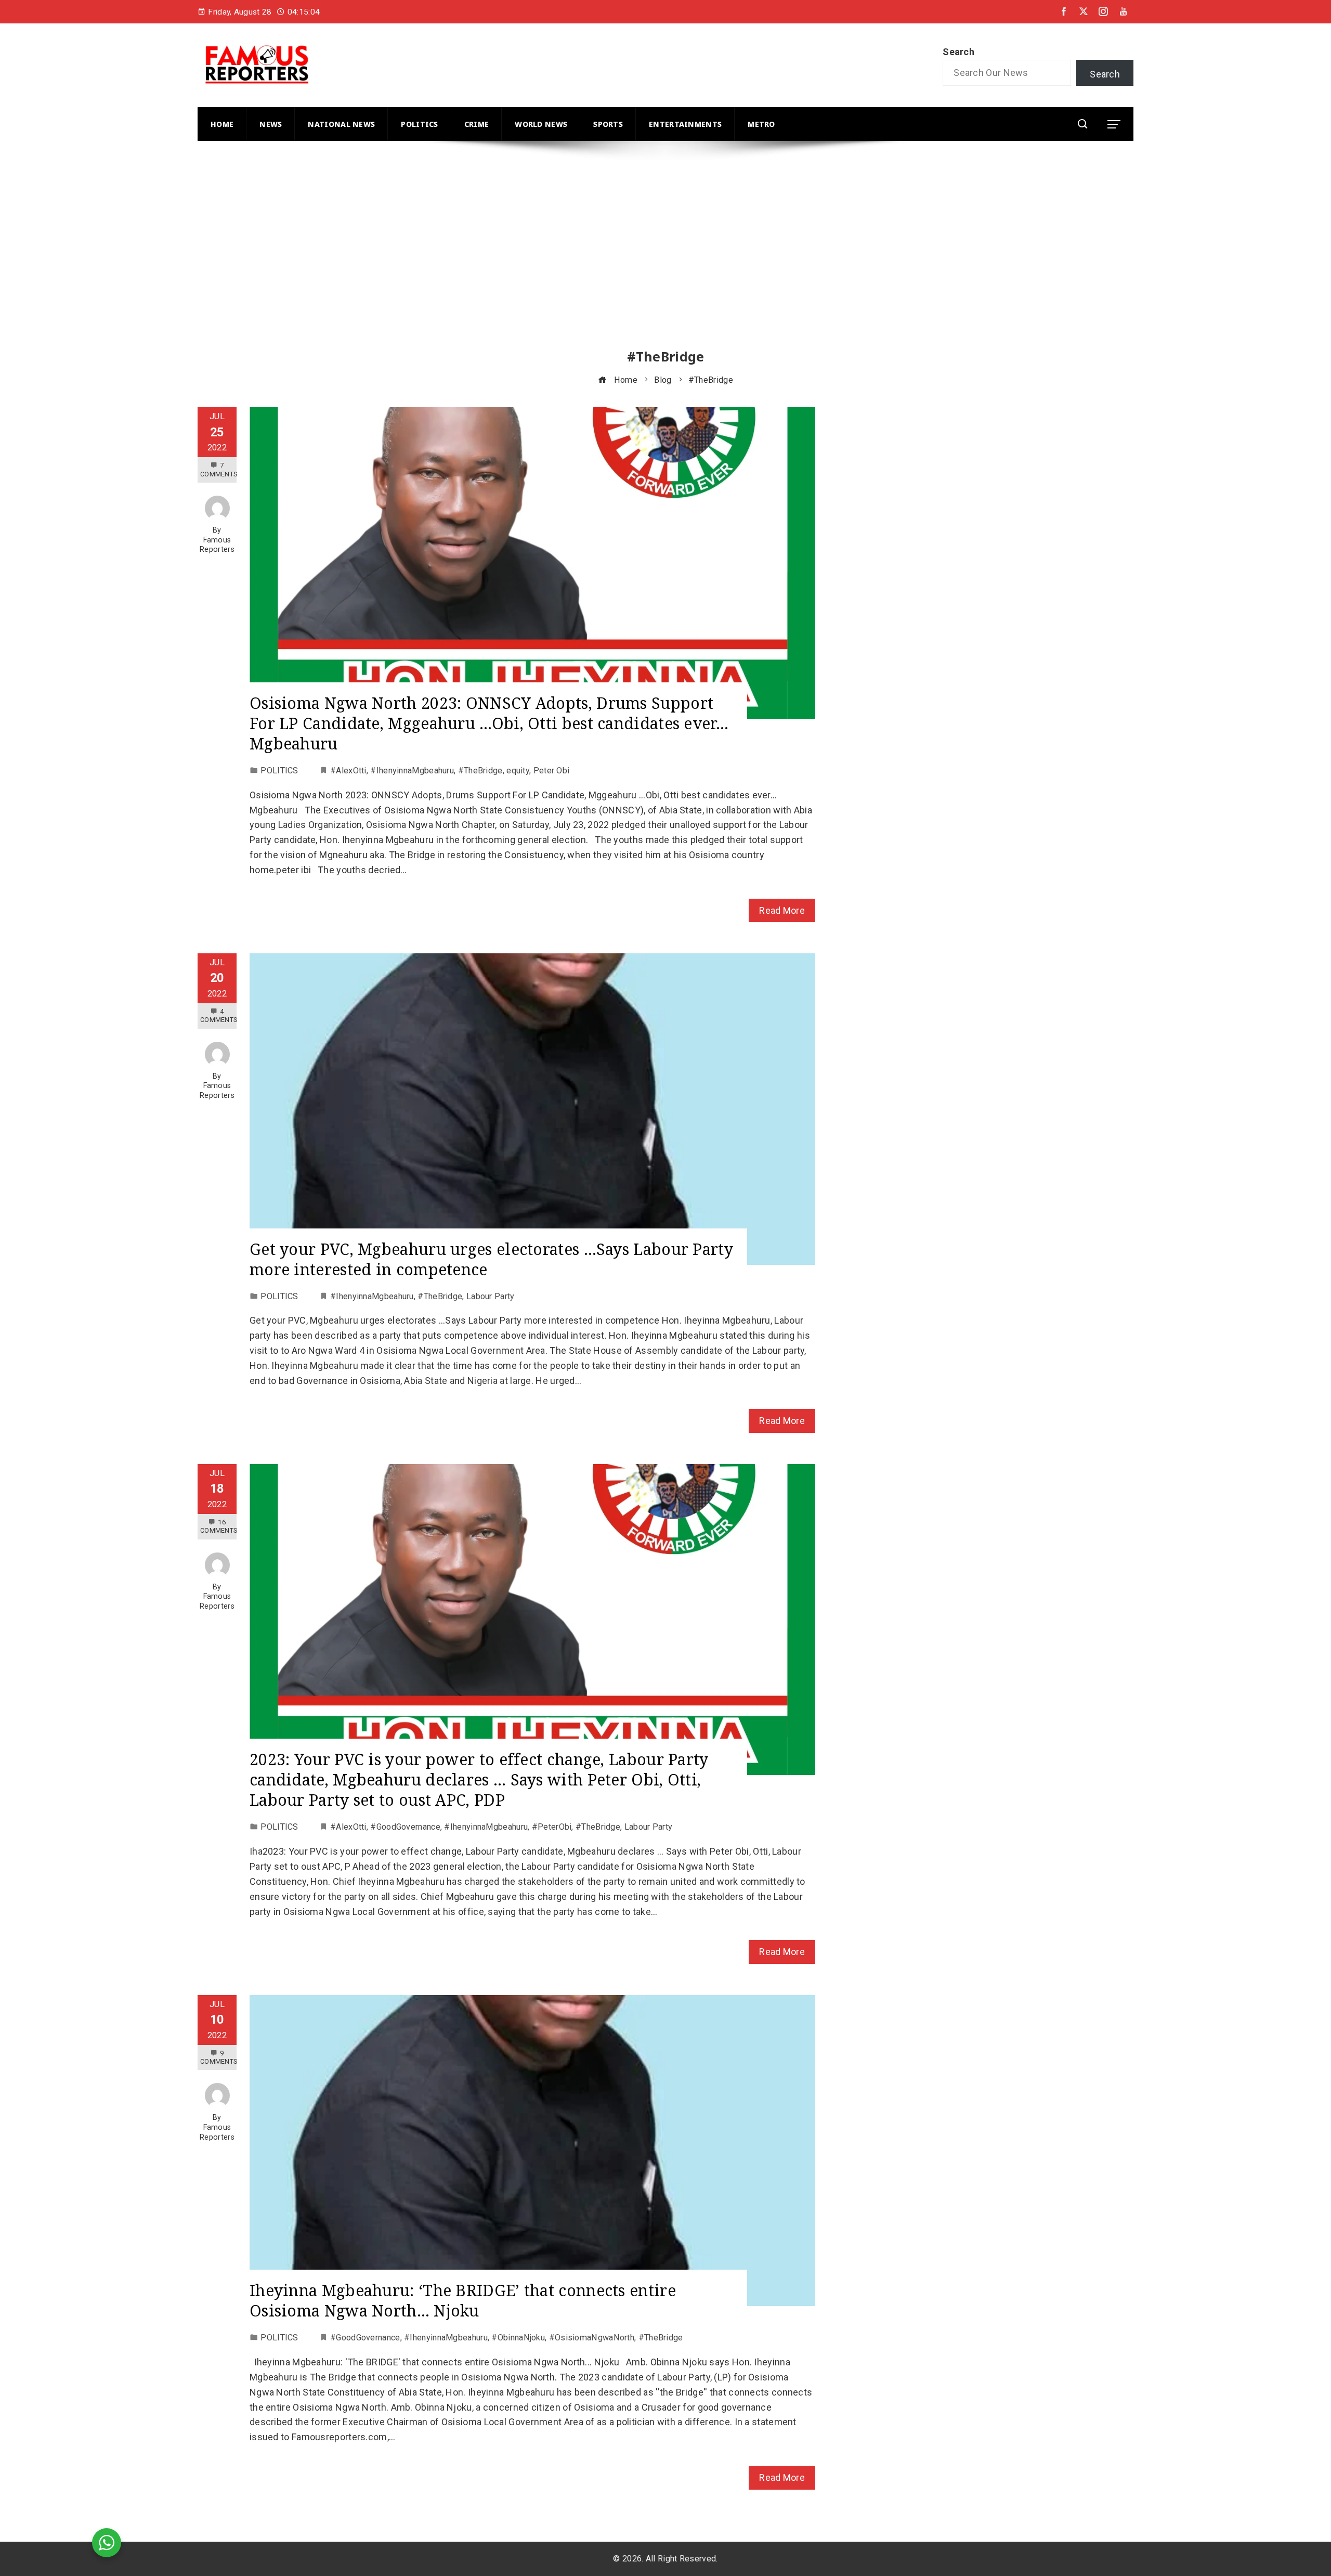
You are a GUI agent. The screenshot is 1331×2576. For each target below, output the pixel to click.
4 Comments (219, 1015)
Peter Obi (552, 771)
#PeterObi (552, 1827)
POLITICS (279, 771)
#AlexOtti (348, 771)
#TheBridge (480, 771)
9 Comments (219, 2057)
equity (518, 771)
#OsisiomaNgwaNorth (592, 2338)
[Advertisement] (510, 254)
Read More (782, 910)
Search (958, 52)
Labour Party (491, 1296)
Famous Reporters (217, 545)
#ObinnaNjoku (518, 2338)
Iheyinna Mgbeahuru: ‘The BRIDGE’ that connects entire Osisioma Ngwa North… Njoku (463, 2300)
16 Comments (219, 1526)
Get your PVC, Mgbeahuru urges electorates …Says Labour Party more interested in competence (491, 1259)
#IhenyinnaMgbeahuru (412, 771)
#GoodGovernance (405, 1827)
